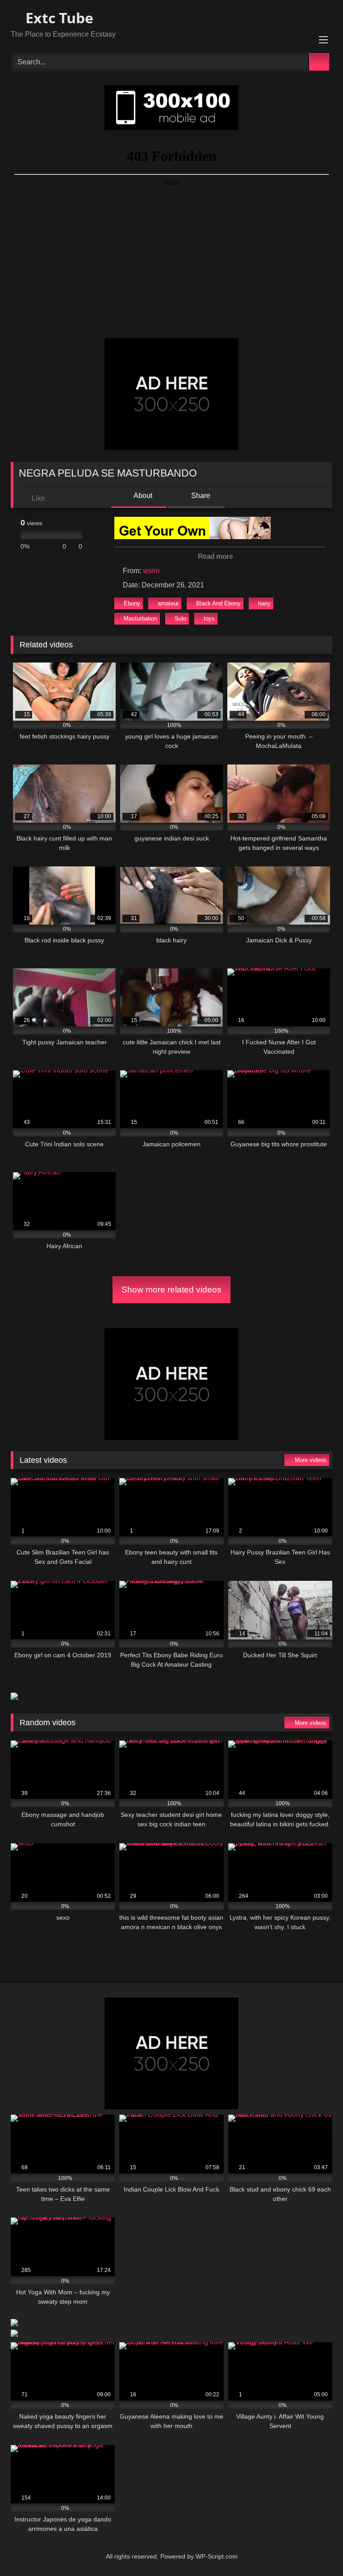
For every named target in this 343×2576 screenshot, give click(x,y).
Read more (216, 556)
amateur (168, 603)
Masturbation (140, 619)
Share (200, 496)
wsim (151, 571)
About (142, 496)
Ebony (132, 603)
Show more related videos (171, 1290)
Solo (180, 619)
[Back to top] (316, 2549)
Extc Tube (58, 18)
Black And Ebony (218, 603)
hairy (264, 603)
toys (209, 619)
